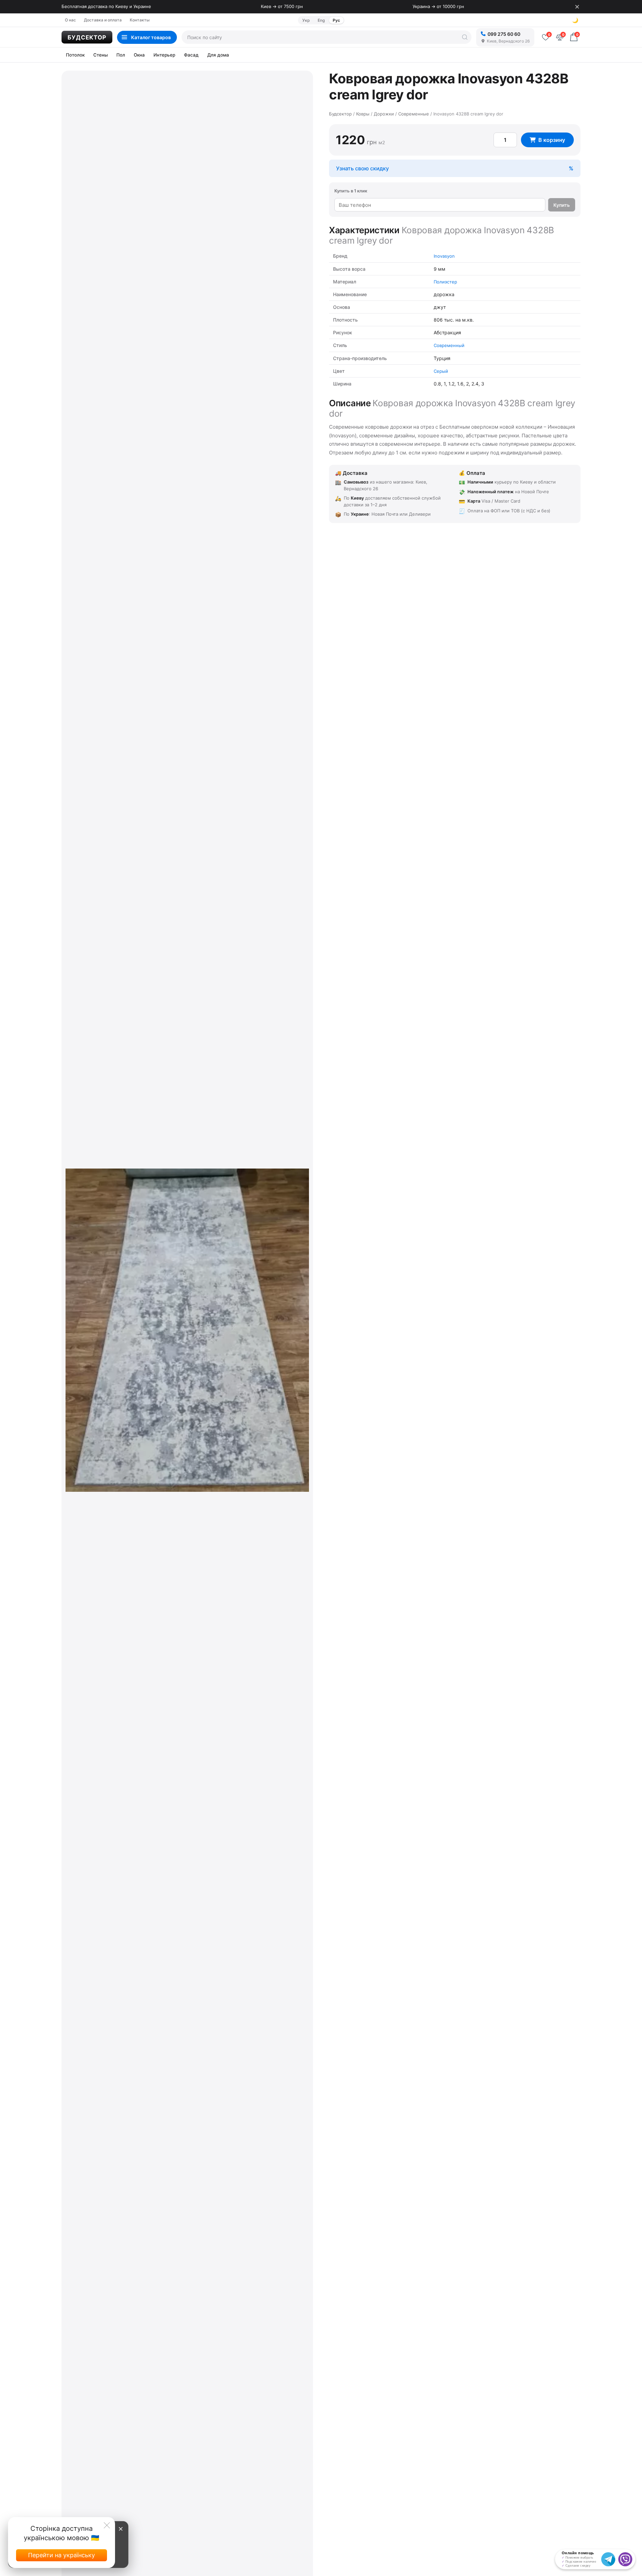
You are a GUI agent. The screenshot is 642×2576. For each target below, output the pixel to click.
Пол (121, 55)
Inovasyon (444, 256)
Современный (449, 345)
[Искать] (465, 37)
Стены (100, 55)
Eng (321, 20)
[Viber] (625, 2559)
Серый (441, 371)
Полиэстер (445, 282)
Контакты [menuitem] (140, 20)
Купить (562, 205)
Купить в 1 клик (351, 191)
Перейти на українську (62, 2555)
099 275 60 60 (504, 34)
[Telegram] (608, 2559)
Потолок (75, 55)
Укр (306, 20)
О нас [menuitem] (70, 20)
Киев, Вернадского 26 (508, 41)
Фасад (191, 55)
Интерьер (164, 55)
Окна (139, 55)
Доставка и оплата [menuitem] (103, 20)
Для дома (218, 55)
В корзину (552, 140)
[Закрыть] (577, 7)
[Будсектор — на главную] (87, 37)
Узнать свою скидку (362, 168)
